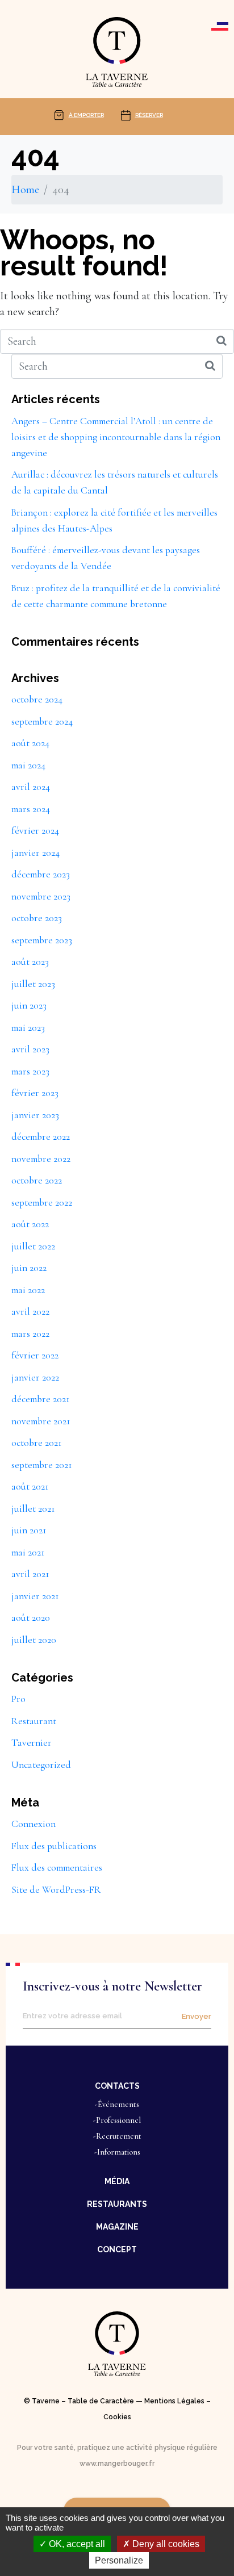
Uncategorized (41, 1765)
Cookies (117, 2417)
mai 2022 (28, 1290)
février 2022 (35, 1355)
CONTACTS (117, 2086)
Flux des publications (54, 1846)
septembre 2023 (42, 940)
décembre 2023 (41, 874)
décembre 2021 (40, 1399)
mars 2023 (30, 1071)
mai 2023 (28, 1028)
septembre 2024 (42, 722)
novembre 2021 (41, 1421)
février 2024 (35, 831)
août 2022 (30, 1224)
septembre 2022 (42, 1203)
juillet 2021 (33, 1509)
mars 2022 (30, 1334)
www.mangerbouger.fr (117, 2464)
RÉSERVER (149, 115)
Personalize (119, 2560)
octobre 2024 (37, 699)
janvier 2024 (35, 853)
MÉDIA (117, 2181)
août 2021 (30, 1486)
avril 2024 (31, 787)
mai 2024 (28, 765)
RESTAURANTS (117, 2204)
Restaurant (34, 1721)
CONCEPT (117, 2249)
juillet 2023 (33, 984)
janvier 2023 (35, 1115)
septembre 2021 (41, 1465)
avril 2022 (30, 1312)
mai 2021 (28, 1552)
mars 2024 (31, 809)
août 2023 (30, 962)
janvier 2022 (35, 1377)
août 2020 (31, 1618)
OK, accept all (76, 2544)
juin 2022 (29, 1268)
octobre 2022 (37, 1180)
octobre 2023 (37, 918)
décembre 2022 (41, 1137)
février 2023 (35, 1093)
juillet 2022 (33, 1246)
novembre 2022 (41, 1159)
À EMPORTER (86, 115)
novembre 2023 (41, 896)
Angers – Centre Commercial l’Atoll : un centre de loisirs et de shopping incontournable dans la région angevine (116, 437)
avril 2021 (30, 1574)
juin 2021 (29, 1530)
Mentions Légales (174, 2401)
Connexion (34, 1824)
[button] (117, 2085)
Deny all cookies (165, 2544)
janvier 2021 (35, 1596)
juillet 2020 (34, 1640)
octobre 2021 (36, 1443)
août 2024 (30, 743)
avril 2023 (30, 1049)
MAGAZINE (117, 2227)
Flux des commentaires (57, 1868)
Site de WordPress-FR (56, 1890)
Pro (18, 1699)
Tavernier (32, 1743)
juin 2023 (29, 1005)
